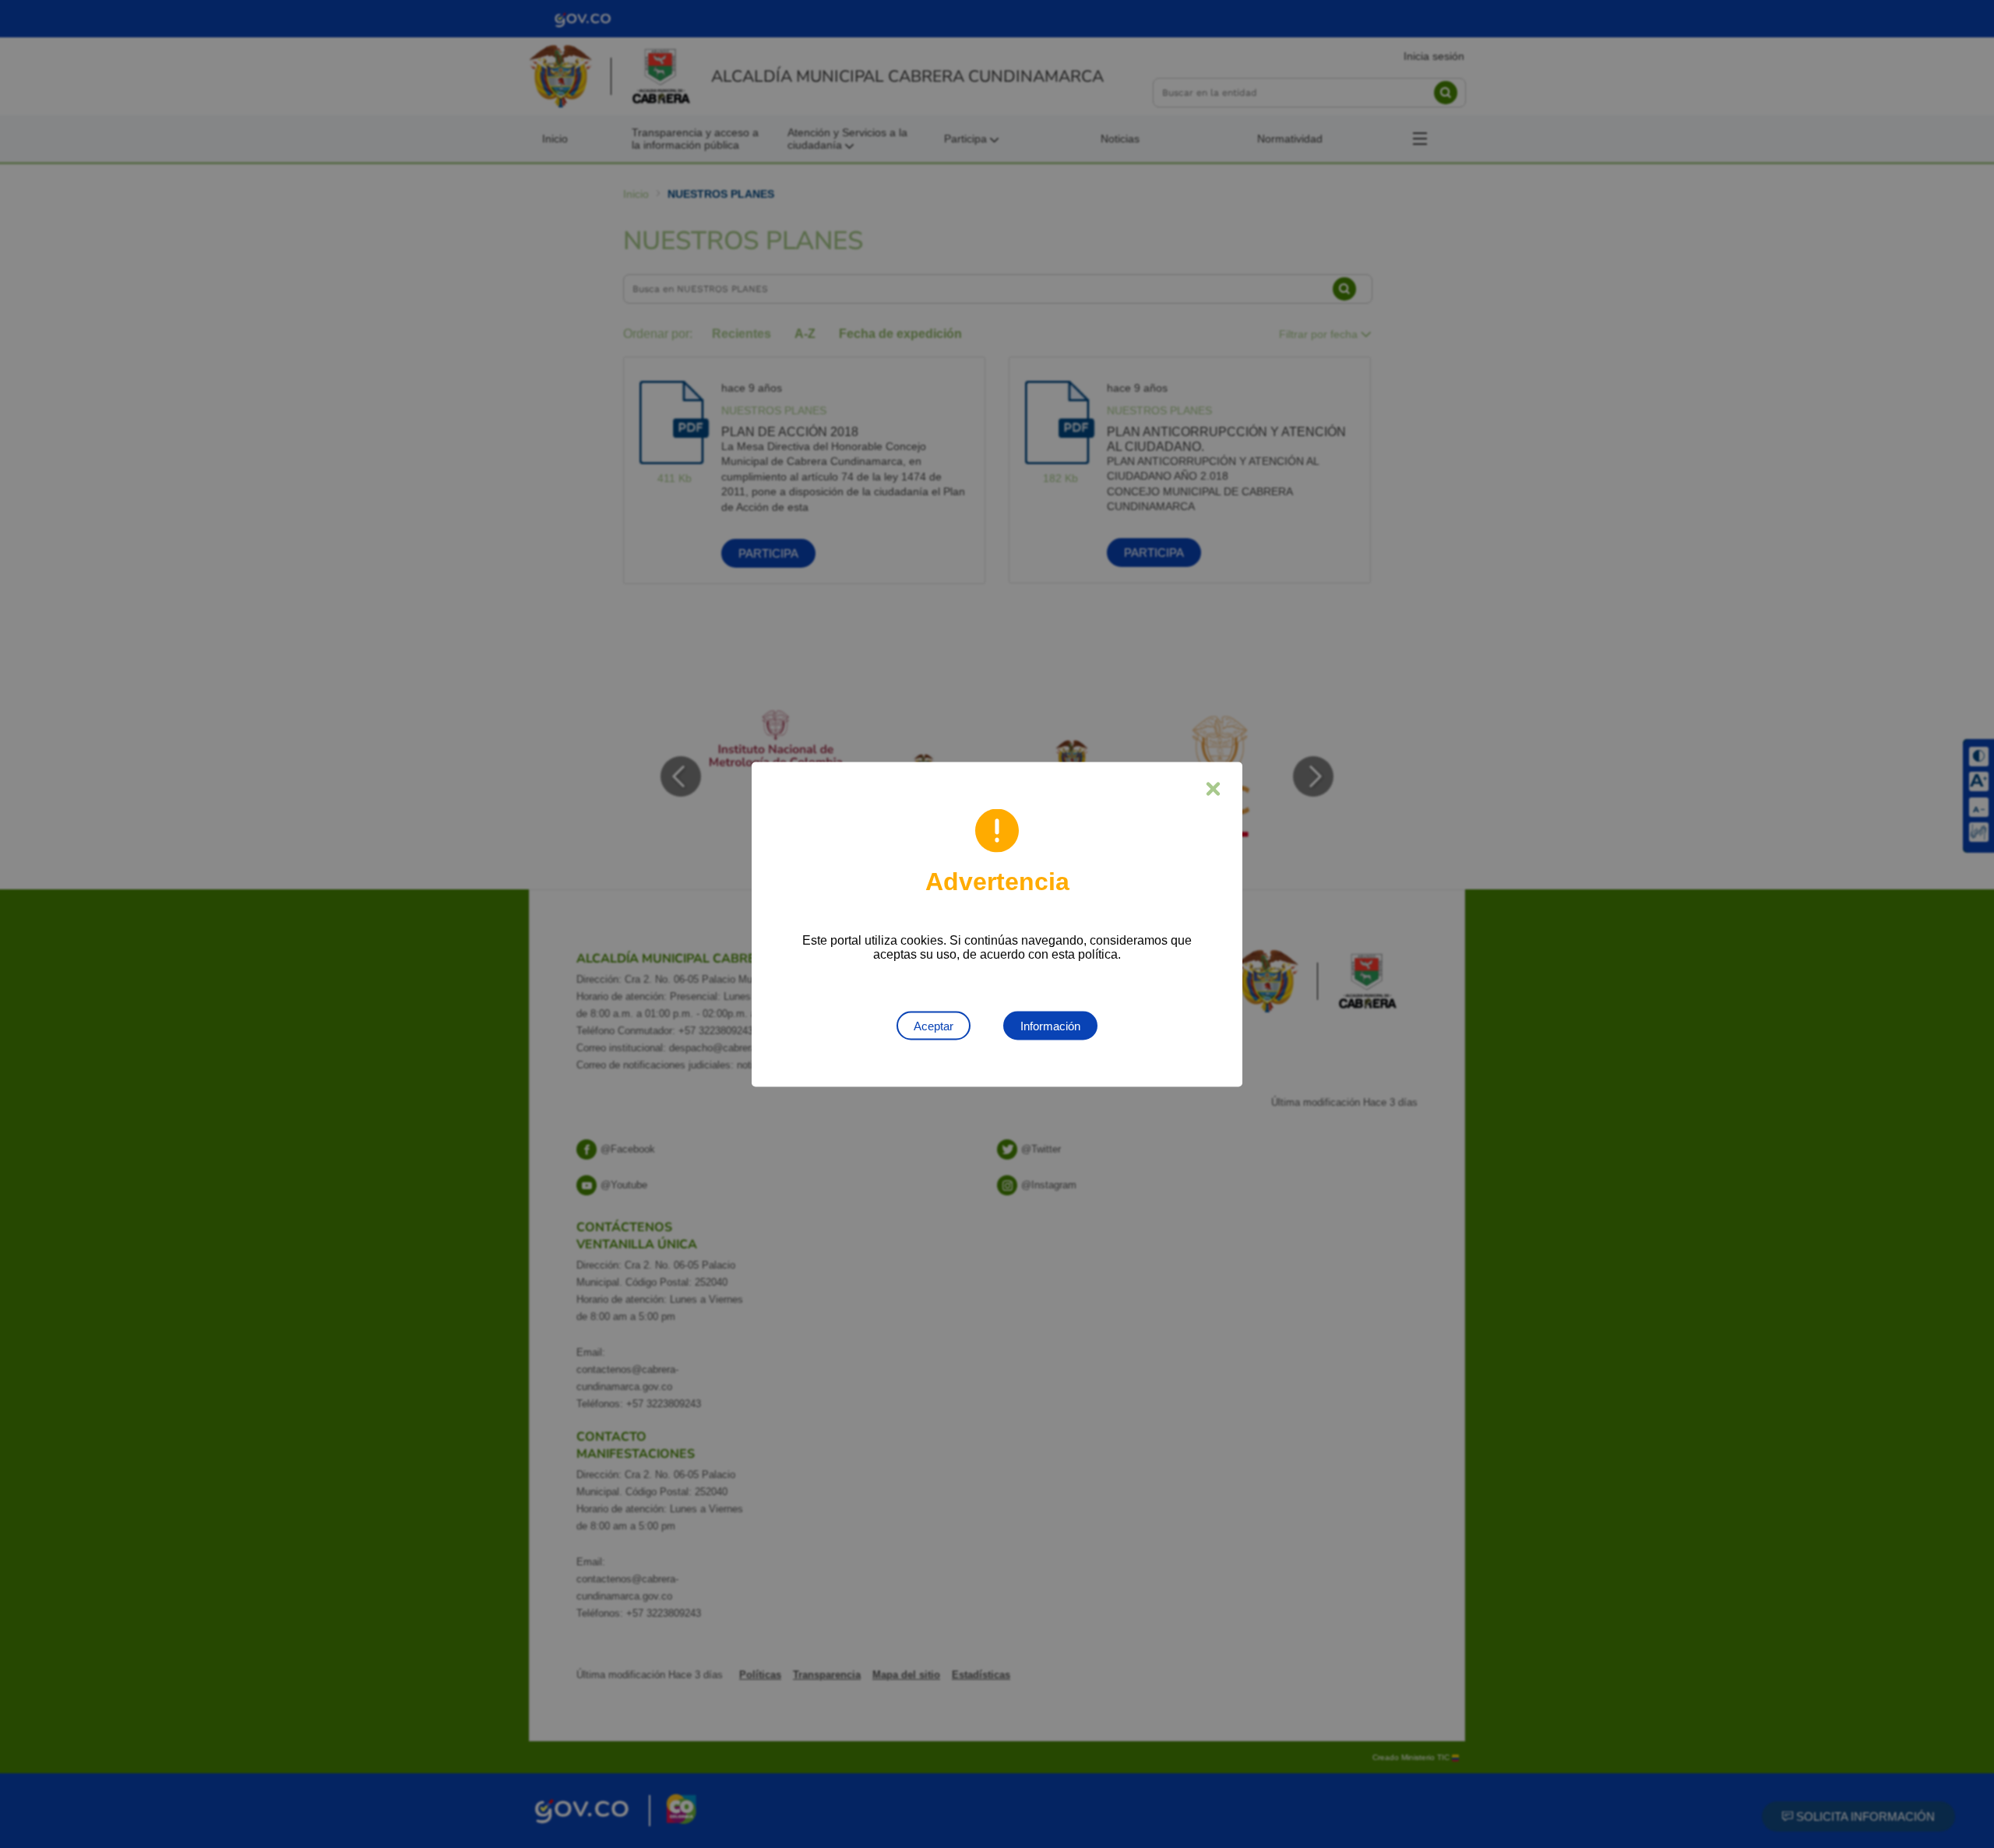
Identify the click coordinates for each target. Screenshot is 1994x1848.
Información (1050, 1025)
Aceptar (934, 1025)
